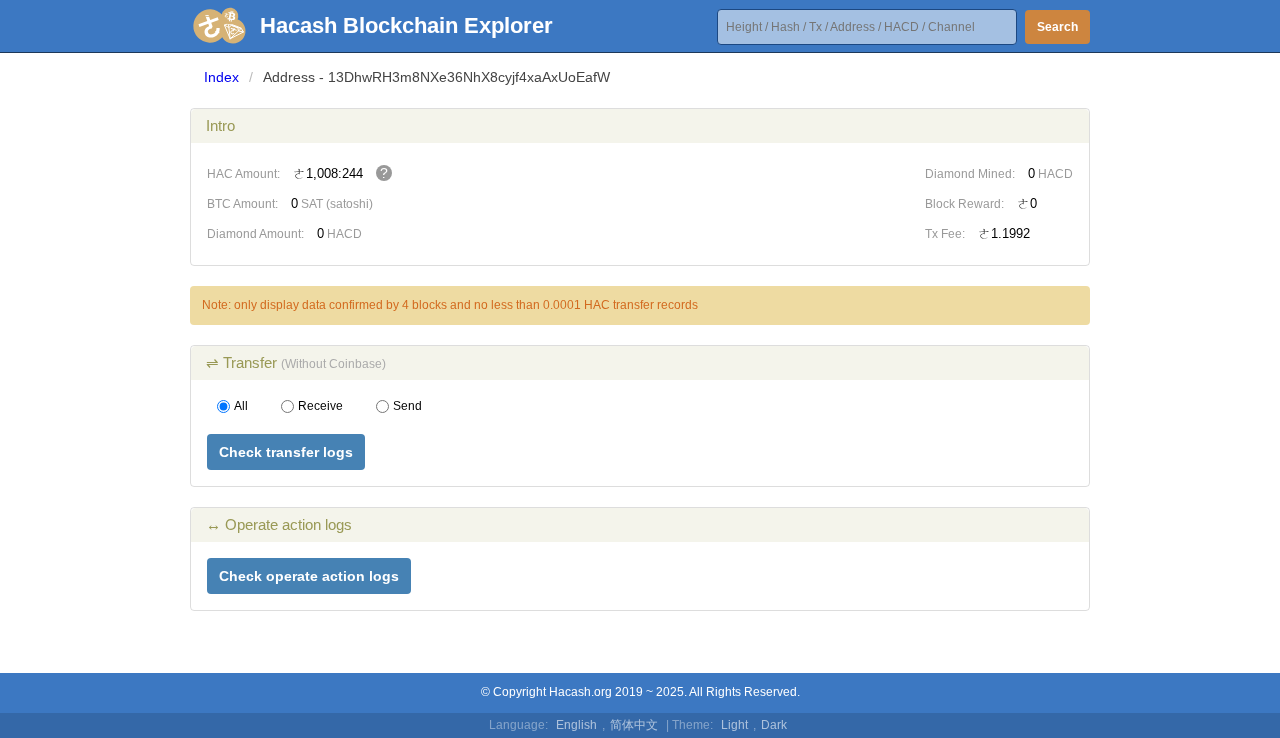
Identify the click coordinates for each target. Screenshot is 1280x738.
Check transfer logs (286, 452)
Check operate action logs (309, 576)
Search (1057, 27)
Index (221, 77)
